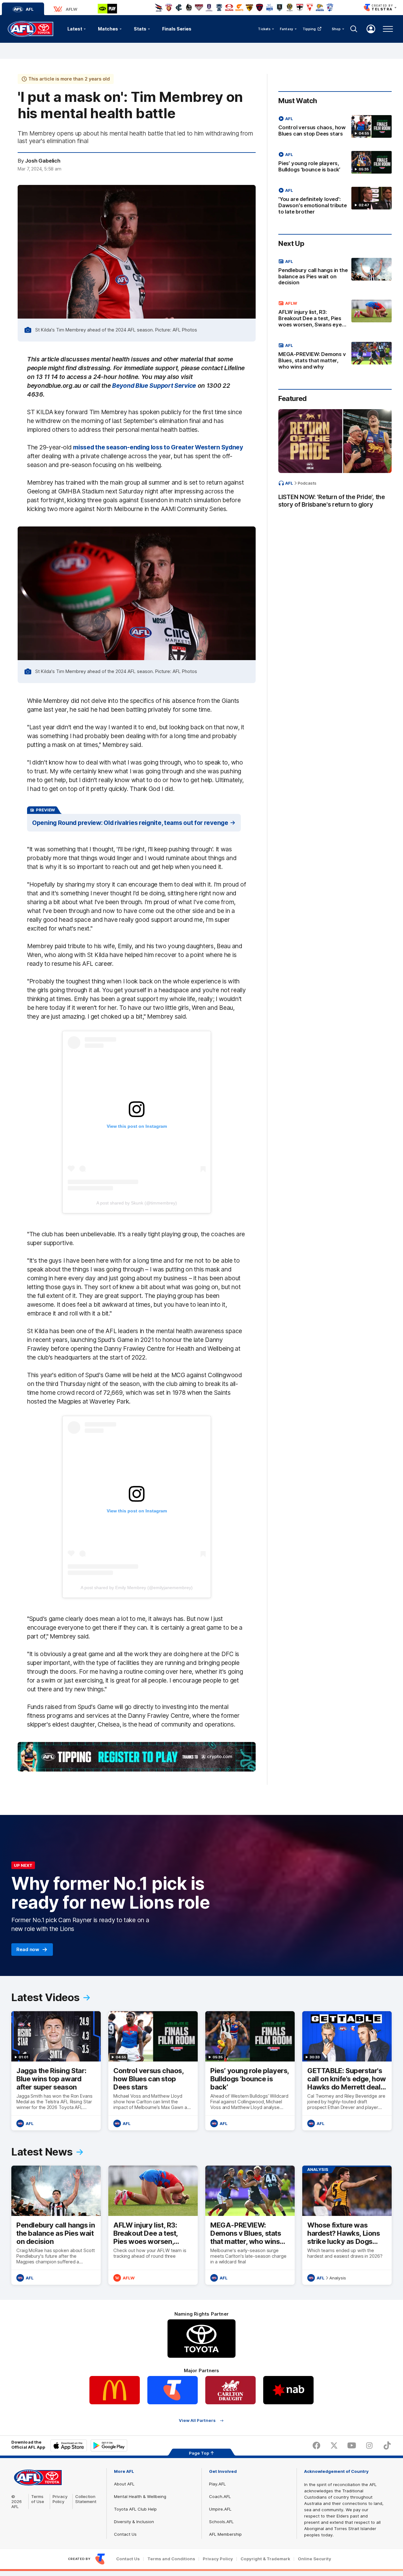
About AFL (124, 2484)
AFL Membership (225, 2534)
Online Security (315, 2559)
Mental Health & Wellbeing (140, 2496)
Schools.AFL (221, 2522)
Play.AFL (217, 2484)
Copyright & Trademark (265, 2559)
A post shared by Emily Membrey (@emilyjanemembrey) (137, 1588)
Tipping (309, 29)
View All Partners (197, 2420)
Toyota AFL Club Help (135, 2509)
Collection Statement (86, 2499)
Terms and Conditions (171, 2559)
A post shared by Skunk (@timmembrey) (137, 1203)
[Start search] (354, 29)
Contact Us (125, 2534)
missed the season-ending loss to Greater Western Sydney (158, 447)
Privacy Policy (60, 2499)
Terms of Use (38, 2499)
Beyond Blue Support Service (154, 386)
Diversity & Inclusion (134, 2522)
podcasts (307, 483)
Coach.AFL (220, 2496)
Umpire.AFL (220, 2509)
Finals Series (177, 29)
